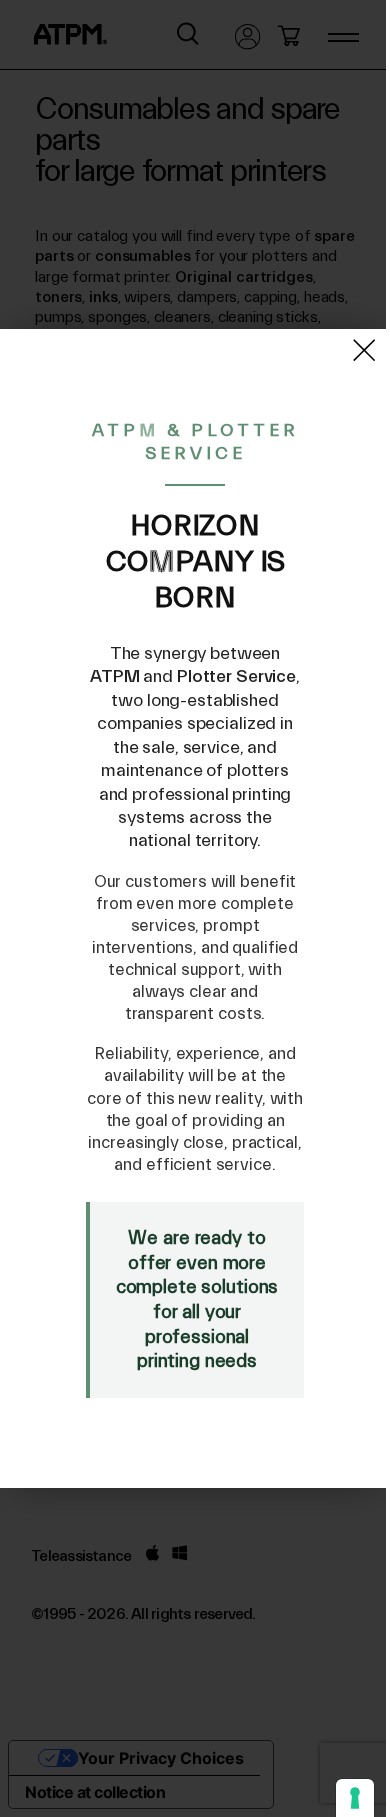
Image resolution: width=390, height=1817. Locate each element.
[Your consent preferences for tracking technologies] (355, 1798)
